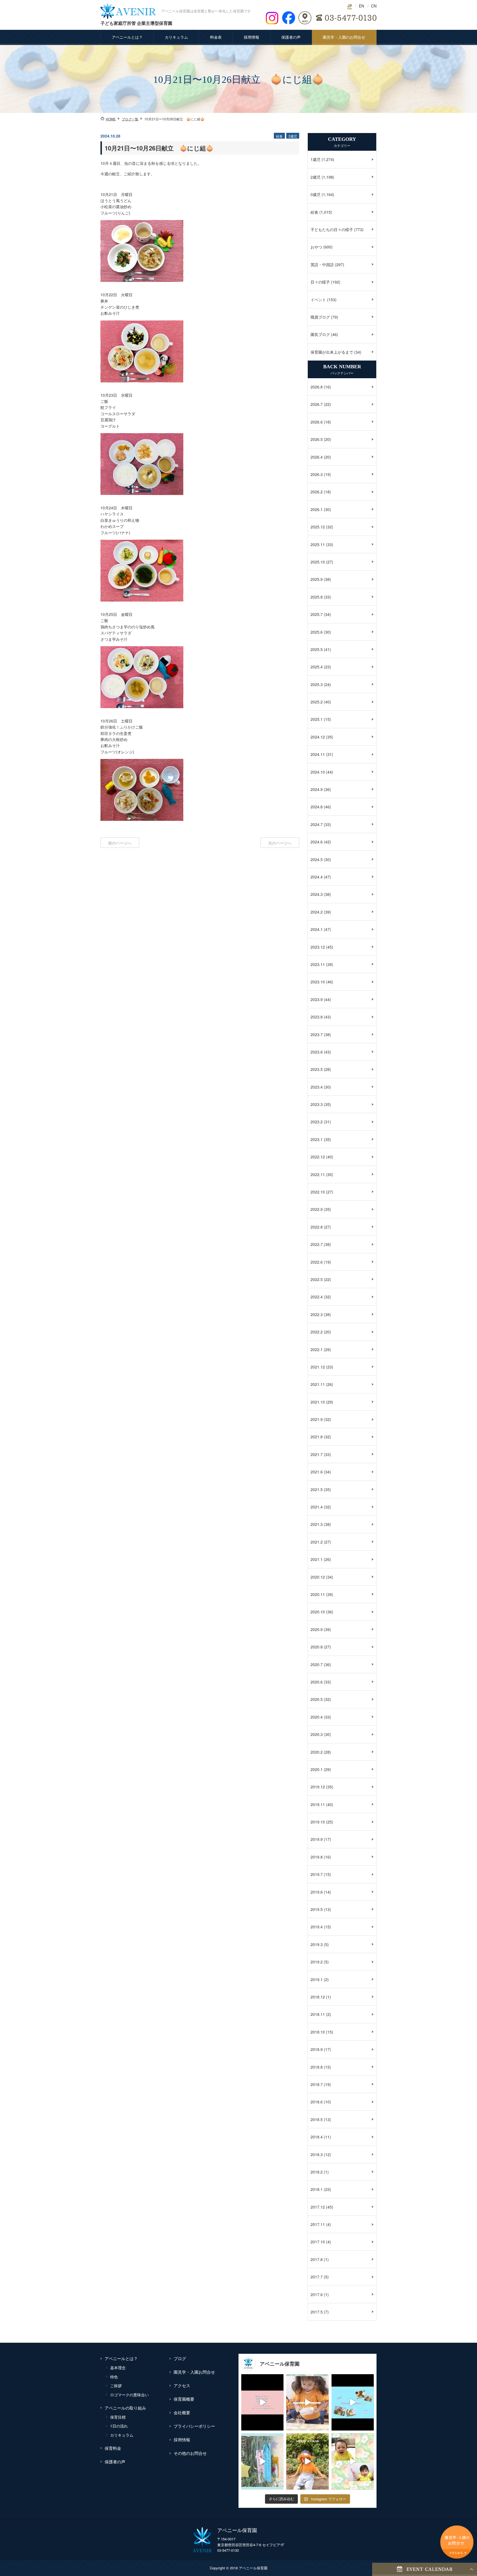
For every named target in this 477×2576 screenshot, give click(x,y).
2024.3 (317, 894)
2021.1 (317, 1559)
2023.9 (317, 999)
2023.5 (317, 1069)
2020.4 (317, 1717)
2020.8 (317, 1647)
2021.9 (317, 1419)
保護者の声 (291, 37)
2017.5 (317, 2312)
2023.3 (317, 1104)
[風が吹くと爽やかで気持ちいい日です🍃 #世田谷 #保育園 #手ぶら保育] (307, 2461)
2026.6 (317, 422)
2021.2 (317, 1542)
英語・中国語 (322, 264)
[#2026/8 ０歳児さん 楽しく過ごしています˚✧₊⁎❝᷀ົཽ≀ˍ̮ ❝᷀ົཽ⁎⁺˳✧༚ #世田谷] (262, 2402)
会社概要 (182, 2412)
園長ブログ (320, 334)
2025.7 (317, 614)
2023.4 (317, 1087)
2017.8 (317, 2259)
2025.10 (318, 562)
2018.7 (317, 2084)
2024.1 (317, 929)
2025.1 (317, 719)
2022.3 (317, 1314)
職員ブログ (320, 317)
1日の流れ (119, 2426)
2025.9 (317, 579)
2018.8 (317, 2067)
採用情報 (251, 37)
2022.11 (318, 1174)
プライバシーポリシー (194, 2426)
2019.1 (317, 1979)
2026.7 (317, 404)
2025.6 (317, 632)
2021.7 (317, 1454)
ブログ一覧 (130, 119)
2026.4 (317, 457)
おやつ (316, 247)
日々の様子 (320, 282)
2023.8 (317, 1017)
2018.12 (318, 1997)
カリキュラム (176, 37)
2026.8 (317, 387)
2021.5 (317, 1489)
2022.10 (318, 1192)
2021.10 (318, 1402)
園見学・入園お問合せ (194, 2372)
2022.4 (317, 1297)
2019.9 (317, 1839)
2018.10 (318, 2032)
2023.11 (318, 964)
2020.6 (317, 1682)
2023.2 (317, 1122)
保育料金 (113, 2448)
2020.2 (317, 1752)
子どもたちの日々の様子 (332, 229)
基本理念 (118, 2368)
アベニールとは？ (127, 37)
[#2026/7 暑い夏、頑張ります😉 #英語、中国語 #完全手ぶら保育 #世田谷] (353, 2402)
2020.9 (317, 1629)
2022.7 (317, 1244)
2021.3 (317, 1524)
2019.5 (317, 1909)
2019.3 (317, 1944)
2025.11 (318, 544)
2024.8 (317, 807)
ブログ (180, 2358)
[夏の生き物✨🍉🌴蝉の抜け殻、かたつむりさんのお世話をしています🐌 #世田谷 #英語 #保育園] (307, 2402)
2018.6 (317, 2102)
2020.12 (318, 1577)
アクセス (182, 2385)
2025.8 (317, 597)
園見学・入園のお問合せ (344, 37)
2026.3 (317, 474)
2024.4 (317, 877)
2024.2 (317, 912)
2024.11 (318, 754)
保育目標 (118, 2417)
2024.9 (317, 789)
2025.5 (317, 649)
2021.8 (317, 1437)
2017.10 (318, 2242)
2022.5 (317, 1279)
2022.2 (317, 1332)
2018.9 (317, 2049)
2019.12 (318, 1787)
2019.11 (318, 1804)
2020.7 (317, 1664)
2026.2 (317, 492)
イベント (318, 300)
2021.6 (317, 1472)
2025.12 (318, 527)
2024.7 (317, 824)
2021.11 (318, 1384)
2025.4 (317, 667)
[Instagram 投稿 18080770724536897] (353, 2461)
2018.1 (317, 2189)
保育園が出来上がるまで (332, 352)
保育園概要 (184, 2399)
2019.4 (317, 1927)
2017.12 (318, 2207)
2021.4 (317, 1507)
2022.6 (317, 1262)
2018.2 (317, 2172)
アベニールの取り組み (125, 2408)
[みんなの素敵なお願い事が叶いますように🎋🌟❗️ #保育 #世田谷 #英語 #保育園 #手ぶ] (262, 2461)
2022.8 (317, 1227)
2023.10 (318, 982)
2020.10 (318, 1612)
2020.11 (318, 1594)
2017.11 (318, 2224)
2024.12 (318, 737)
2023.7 (317, 1034)
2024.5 (317, 859)
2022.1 (317, 1349)
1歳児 (316, 159)
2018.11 (318, 2014)
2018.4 (317, 2137)
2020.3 (317, 1734)
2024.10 (318, 772)
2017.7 (317, 2277)
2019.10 (318, 1822)
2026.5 (317, 439)
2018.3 (317, 2154)
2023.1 (317, 1139)
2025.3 (317, 684)
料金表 (216, 37)
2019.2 (317, 1962)
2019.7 (317, 1874)
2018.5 (317, 2119)
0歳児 (316, 194)
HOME (111, 119)
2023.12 (318, 947)
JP (350, 6)
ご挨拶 (116, 2386)
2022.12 (318, 1157)
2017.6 (317, 2294)
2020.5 (317, 1699)
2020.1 (317, 1769)
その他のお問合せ (190, 2453)
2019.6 (317, 1892)
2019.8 (317, 1857)
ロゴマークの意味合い (129, 2395)
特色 (114, 2377)
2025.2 (317, 702)
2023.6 (317, 1052)
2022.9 (317, 1209)
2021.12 (318, 1367)
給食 (314, 212)
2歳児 (316, 177)
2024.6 (317, 842)
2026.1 (317, 509)
